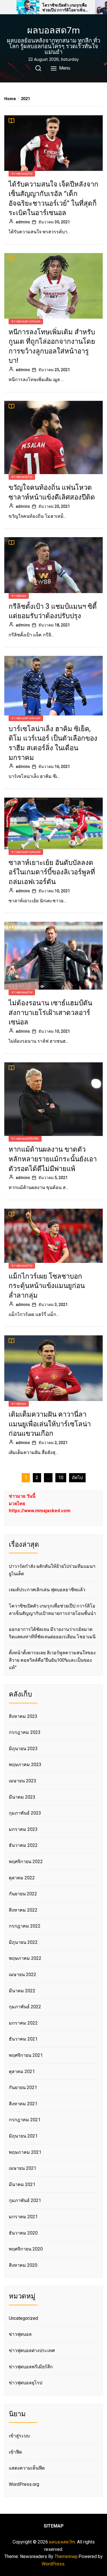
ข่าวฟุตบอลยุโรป (22, 174)
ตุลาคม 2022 (22, 1878)
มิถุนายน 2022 (23, 1942)
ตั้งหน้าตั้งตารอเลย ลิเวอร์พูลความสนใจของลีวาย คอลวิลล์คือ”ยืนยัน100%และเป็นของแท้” (52, 1660)
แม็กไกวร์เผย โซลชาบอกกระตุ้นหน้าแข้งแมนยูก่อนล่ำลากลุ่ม (47, 1286)
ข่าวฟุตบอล (19, 596)
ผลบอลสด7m (53, 30)
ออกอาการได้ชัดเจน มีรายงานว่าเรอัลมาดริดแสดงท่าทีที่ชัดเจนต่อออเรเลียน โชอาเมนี (52, 1633)
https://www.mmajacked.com (40, 1511)
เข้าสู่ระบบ (19, 2436)
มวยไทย (17, 1504)
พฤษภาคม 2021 (25, 2152)
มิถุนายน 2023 (23, 1749)
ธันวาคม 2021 (23, 2039)
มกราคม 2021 (23, 2217)
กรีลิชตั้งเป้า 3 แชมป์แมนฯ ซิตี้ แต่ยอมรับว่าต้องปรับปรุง (53, 611)
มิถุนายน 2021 (23, 2136)
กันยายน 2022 (23, 1894)
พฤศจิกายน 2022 (26, 1862)
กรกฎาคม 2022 (25, 1926)
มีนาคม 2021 (22, 2184)
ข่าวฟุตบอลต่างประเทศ (26, 321)
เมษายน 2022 (23, 1975)
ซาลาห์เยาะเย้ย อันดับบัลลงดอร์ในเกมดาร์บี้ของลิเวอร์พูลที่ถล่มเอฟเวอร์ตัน (52, 872)
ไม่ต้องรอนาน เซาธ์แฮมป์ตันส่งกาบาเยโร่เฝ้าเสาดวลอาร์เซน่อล (50, 1012)
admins (23, 222)
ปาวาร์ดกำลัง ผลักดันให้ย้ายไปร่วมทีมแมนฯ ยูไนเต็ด (52, 1570)
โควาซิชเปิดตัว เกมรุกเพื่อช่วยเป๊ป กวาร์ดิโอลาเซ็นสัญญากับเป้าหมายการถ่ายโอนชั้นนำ (65, 8)
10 (61, 1478)
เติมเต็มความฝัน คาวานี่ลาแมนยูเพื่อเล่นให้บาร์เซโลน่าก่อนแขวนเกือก (50, 1424)
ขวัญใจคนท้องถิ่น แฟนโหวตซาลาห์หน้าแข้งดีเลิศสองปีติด (52, 492)
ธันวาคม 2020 (23, 2233)
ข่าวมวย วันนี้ (22, 1496)
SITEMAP (54, 2526)
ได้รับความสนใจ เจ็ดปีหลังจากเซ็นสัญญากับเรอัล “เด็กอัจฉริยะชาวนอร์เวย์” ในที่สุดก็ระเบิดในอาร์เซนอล (53, 199)
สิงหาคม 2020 (23, 2265)
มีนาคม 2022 (22, 1991)
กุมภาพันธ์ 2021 (25, 2200)
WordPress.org (24, 2484)
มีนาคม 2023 (22, 1797)
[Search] (38, 68)
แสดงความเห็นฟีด (27, 2468)
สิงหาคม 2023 (23, 1716)
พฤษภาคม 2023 (25, 1765)
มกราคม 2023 (23, 1829)
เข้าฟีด (15, 2452)
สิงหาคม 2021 (23, 2104)
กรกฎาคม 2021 (25, 2120)
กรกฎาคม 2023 (25, 1732)
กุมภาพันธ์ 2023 (25, 1813)
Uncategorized (23, 2318)
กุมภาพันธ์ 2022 (25, 2007)
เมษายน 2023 (23, 1781)
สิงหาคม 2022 (23, 1910)
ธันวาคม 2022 (23, 1845)
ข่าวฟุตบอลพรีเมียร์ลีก (25, 1139)
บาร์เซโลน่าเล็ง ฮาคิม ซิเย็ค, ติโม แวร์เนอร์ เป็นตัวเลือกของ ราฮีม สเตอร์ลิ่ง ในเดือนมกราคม (53, 743)
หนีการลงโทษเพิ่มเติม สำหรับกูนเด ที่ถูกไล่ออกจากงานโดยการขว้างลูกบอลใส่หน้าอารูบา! (52, 346)
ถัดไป (77, 1478)
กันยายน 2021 (23, 2087)
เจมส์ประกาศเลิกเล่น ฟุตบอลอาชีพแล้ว (47, 1590)
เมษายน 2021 (23, 2168)
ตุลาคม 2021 (22, 2071)
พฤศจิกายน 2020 (26, 2249)
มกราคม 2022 (23, 2023)
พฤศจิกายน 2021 (26, 2055)
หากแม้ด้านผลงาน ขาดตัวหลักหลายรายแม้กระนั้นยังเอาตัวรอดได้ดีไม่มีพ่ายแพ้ (53, 1159)
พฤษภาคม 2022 (25, 1958)
